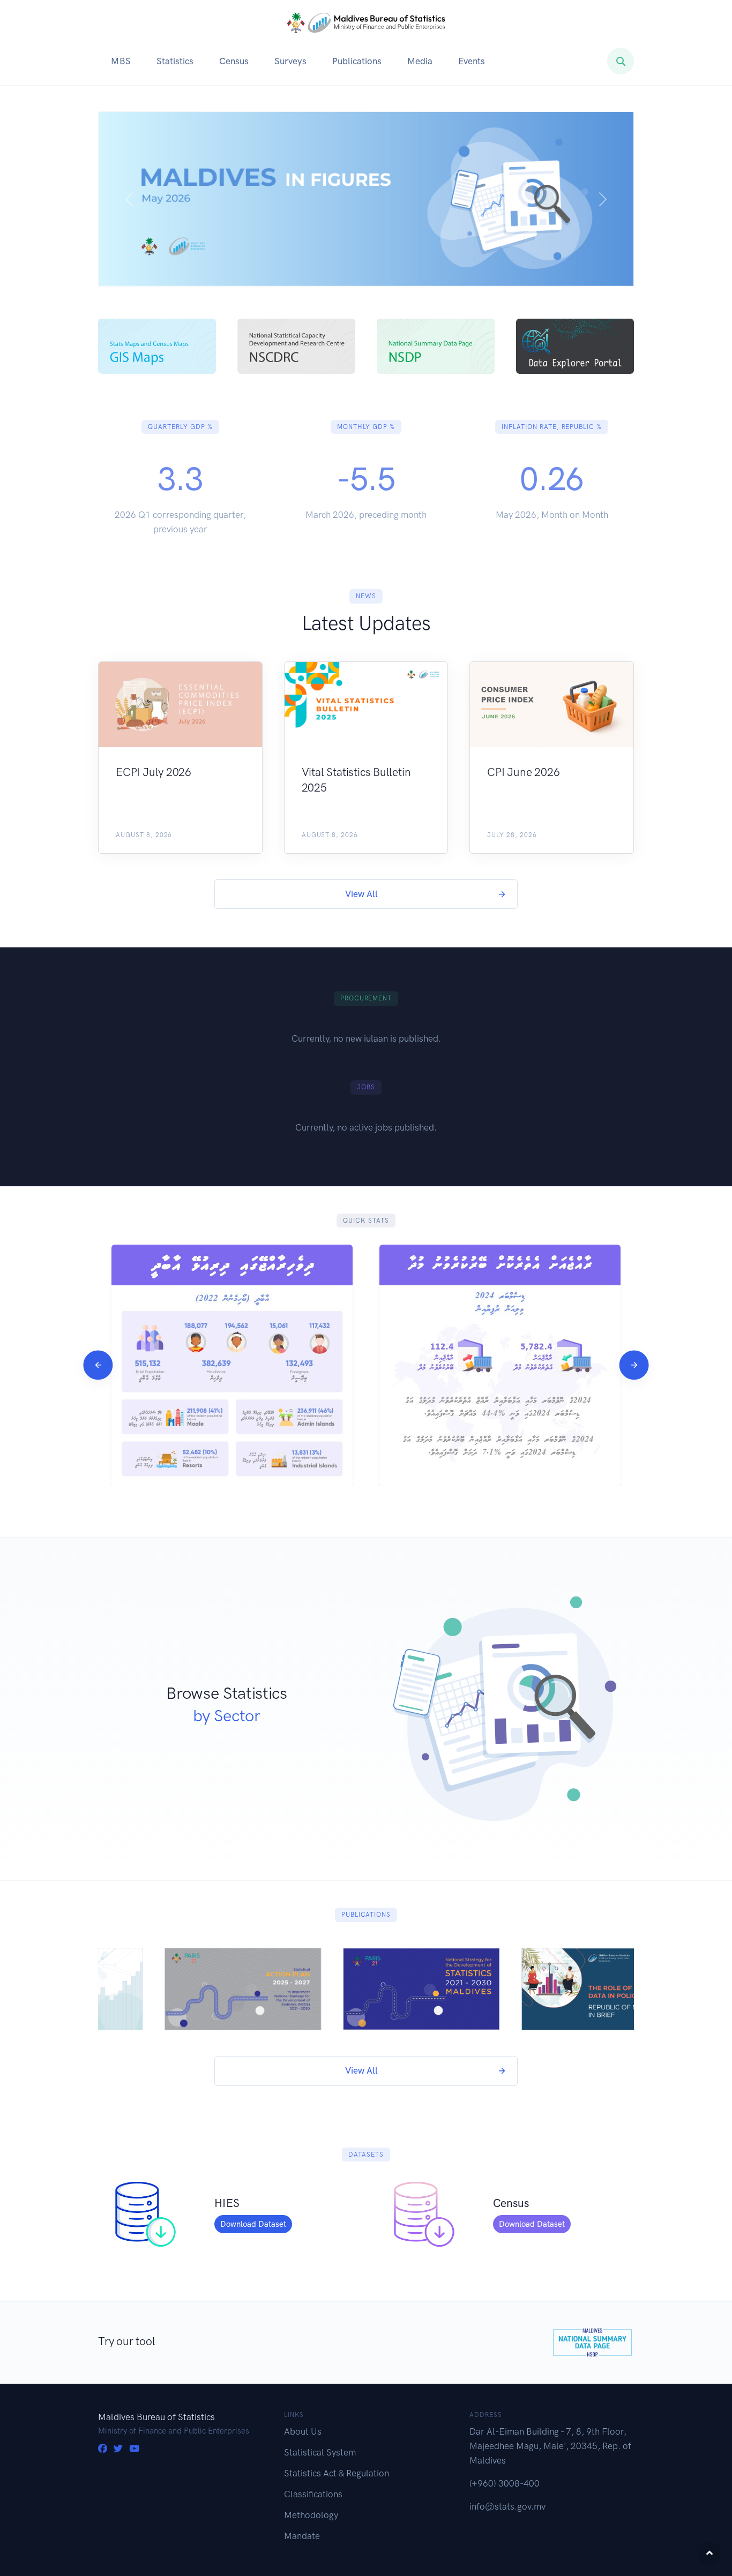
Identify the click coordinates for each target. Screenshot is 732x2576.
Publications (357, 61)
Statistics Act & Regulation (337, 2473)
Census (234, 61)
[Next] (634, 1365)
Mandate (302, 2536)
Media (420, 61)
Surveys (290, 61)
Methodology (311, 2515)
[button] (129, 199)
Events (472, 61)
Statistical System (320, 2452)
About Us (303, 2431)
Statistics (175, 61)
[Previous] (98, 1365)
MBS (121, 61)
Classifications (313, 2494)
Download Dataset (253, 2224)
